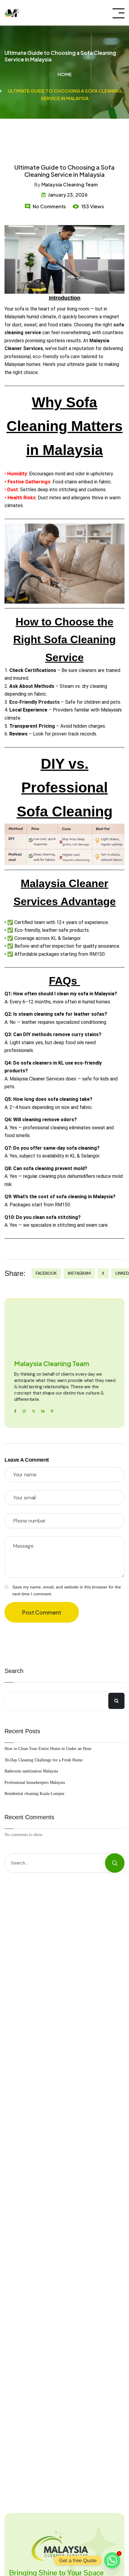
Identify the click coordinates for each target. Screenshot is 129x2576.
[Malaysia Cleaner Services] (12, 13)
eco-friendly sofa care (56, 357)
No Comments (49, 206)
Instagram (79, 1273)
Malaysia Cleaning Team (70, 184)
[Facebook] (15, 1411)
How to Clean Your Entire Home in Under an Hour (48, 1749)
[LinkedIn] (43, 1411)
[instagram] (24, 1411)
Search (14, 1671)
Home (65, 74)
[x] (34, 1411)
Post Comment (42, 1612)
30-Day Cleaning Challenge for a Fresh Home (43, 1760)
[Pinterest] (52, 1411)
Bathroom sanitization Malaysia (31, 1771)
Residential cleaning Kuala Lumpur (34, 1794)
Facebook (46, 1273)
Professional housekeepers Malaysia (35, 1783)
